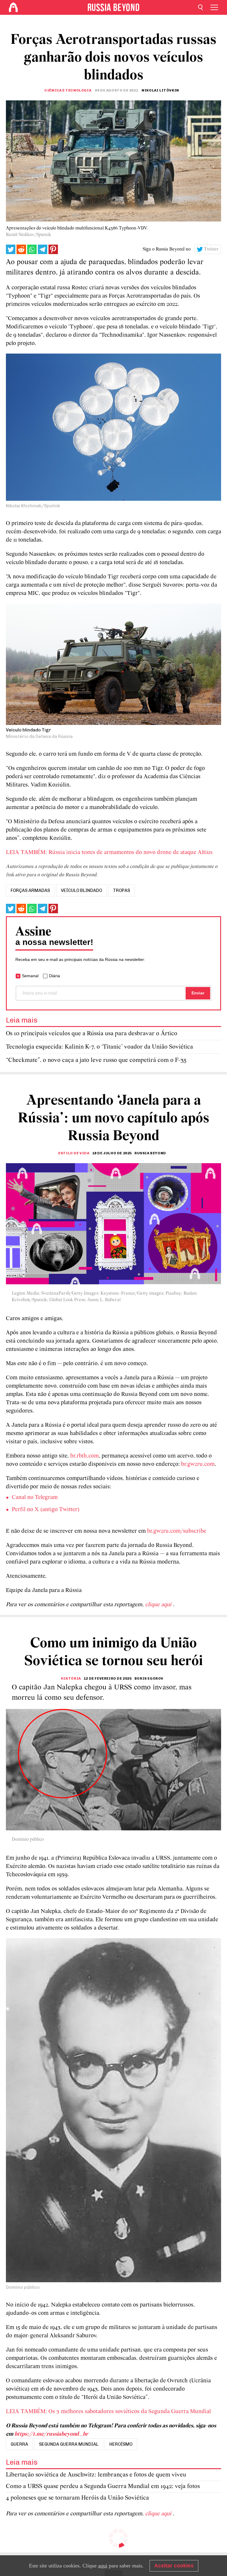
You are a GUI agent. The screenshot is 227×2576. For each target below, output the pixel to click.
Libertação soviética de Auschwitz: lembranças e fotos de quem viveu (96, 2475)
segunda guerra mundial (69, 2444)
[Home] (13, 7)
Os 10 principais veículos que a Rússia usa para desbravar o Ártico (92, 1034)
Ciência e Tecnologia (68, 90)
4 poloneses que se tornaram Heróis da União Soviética (77, 2498)
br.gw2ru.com (198, 1464)
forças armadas (30, 890)
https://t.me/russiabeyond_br (51, 2434)
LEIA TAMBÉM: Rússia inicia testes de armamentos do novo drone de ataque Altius (109, 853)
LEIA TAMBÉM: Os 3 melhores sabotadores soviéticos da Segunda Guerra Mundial (108, 2412)
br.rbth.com (85, 1456)
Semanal (30, 976)
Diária (55, 976)
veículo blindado (81, 890)
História (71, 1678)
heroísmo (121, 2444)
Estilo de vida (74, 1153)
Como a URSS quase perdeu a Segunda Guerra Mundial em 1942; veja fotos (103, 2486)
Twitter (211, 249)
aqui (103, 2566)
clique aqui (159, 1605)
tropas (121, 890)
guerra (19, 2444)
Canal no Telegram (35, 1498)
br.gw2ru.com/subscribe (177, 1531)
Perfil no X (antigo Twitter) (46, 1510)
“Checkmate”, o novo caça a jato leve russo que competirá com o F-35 (96, 1060)
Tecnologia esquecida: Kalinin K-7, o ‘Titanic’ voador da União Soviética (99, 1047)
